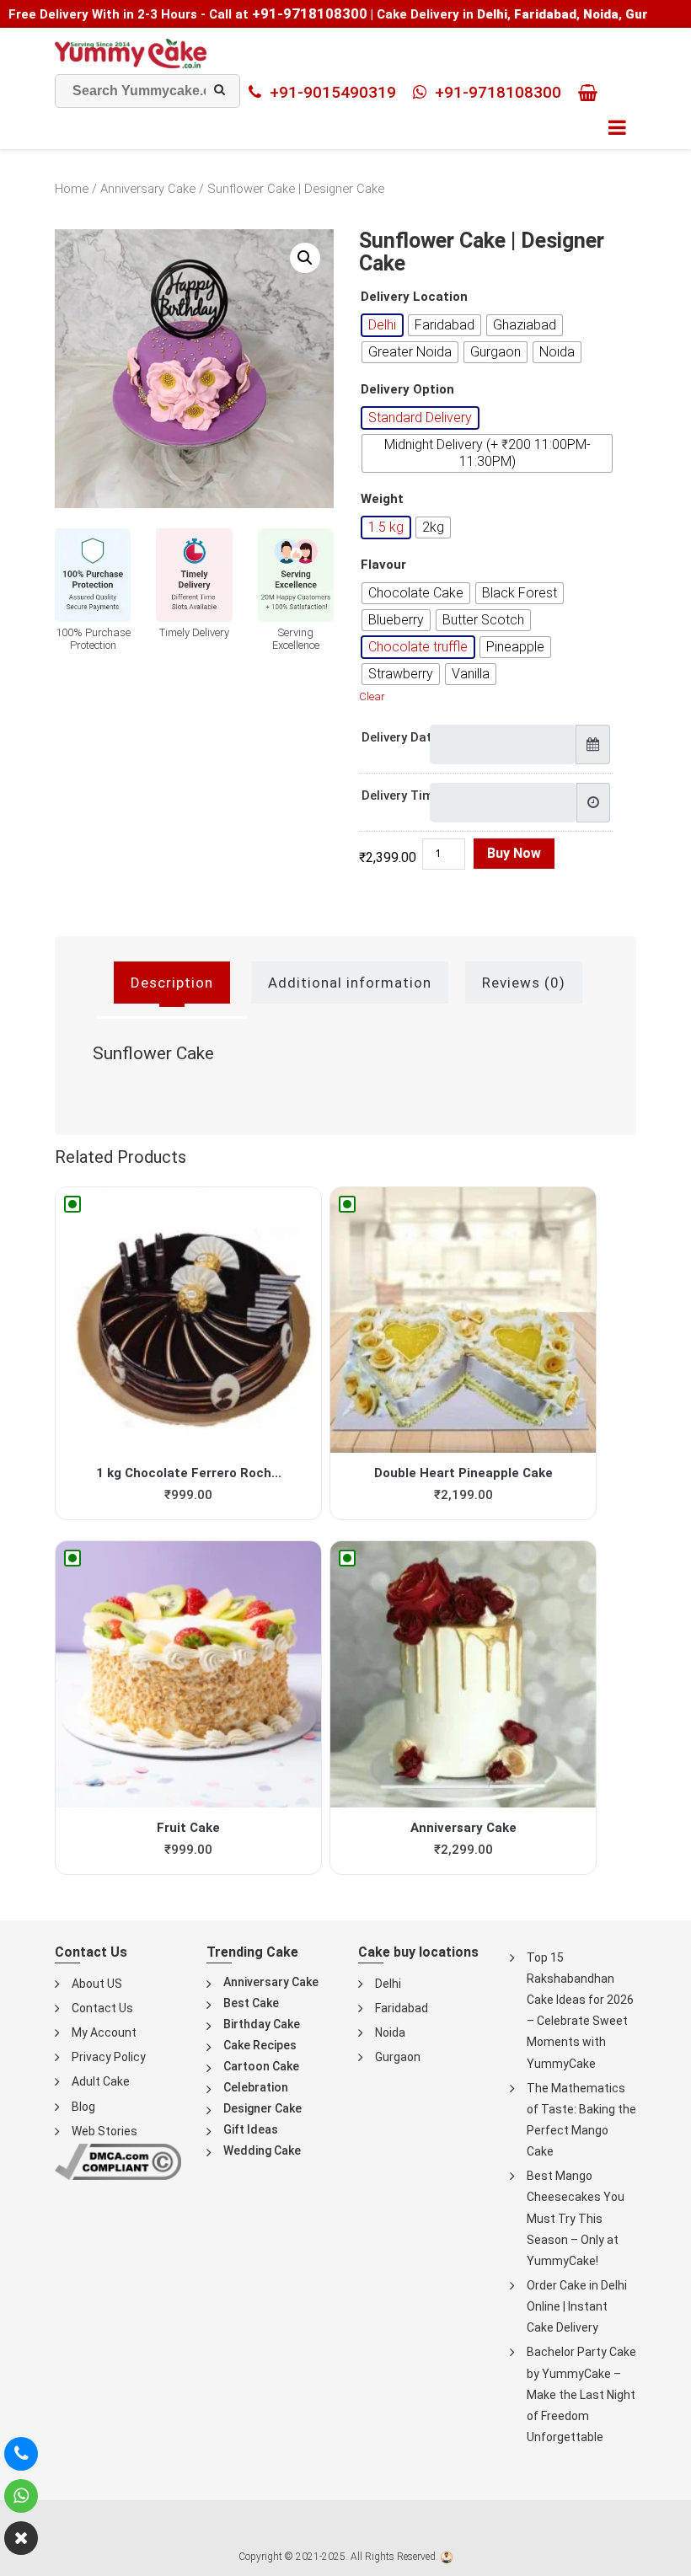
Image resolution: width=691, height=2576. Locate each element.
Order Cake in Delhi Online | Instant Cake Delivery (577, 2306)
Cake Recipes (260, 2045)
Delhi (388, 1984)
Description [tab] (172, 983)
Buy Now (514, 853)
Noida (390, 2032)
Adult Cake (101, 2081)
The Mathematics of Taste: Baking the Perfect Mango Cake (581, 2120)
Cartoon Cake (261, 2066)
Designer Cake (262, 2108)
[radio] (382, 325)
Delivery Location (414, 297)
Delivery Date (400, 737)
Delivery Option (407, 390)
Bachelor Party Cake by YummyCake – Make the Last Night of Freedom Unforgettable (581, 2394)
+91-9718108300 (310, 13)
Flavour (383, 565)
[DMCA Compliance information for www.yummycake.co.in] (118, 2161)
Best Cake (251, 2003)
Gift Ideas (251, 2129)
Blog (83, 2107)
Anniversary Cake (148, 189)
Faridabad (402, 2008)
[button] (305, 258)
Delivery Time (401, 795)
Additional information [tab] (350, 983)
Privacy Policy (109, 2057)
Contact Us (102, 2008)
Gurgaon (398, 2057)
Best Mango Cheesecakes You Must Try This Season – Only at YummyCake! (576, 2218)
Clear (372, 696)
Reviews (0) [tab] (524, 983)
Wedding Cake (262, 2150)
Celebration (256, 2087)
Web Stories (104, 2131)
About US (97, 1984)
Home (72, 189)
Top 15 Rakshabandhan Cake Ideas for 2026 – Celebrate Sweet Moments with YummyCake (580, 2011)
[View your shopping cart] (592, 93)
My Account (104, 2032)
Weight (382, 499)
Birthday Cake (262, 2024)
